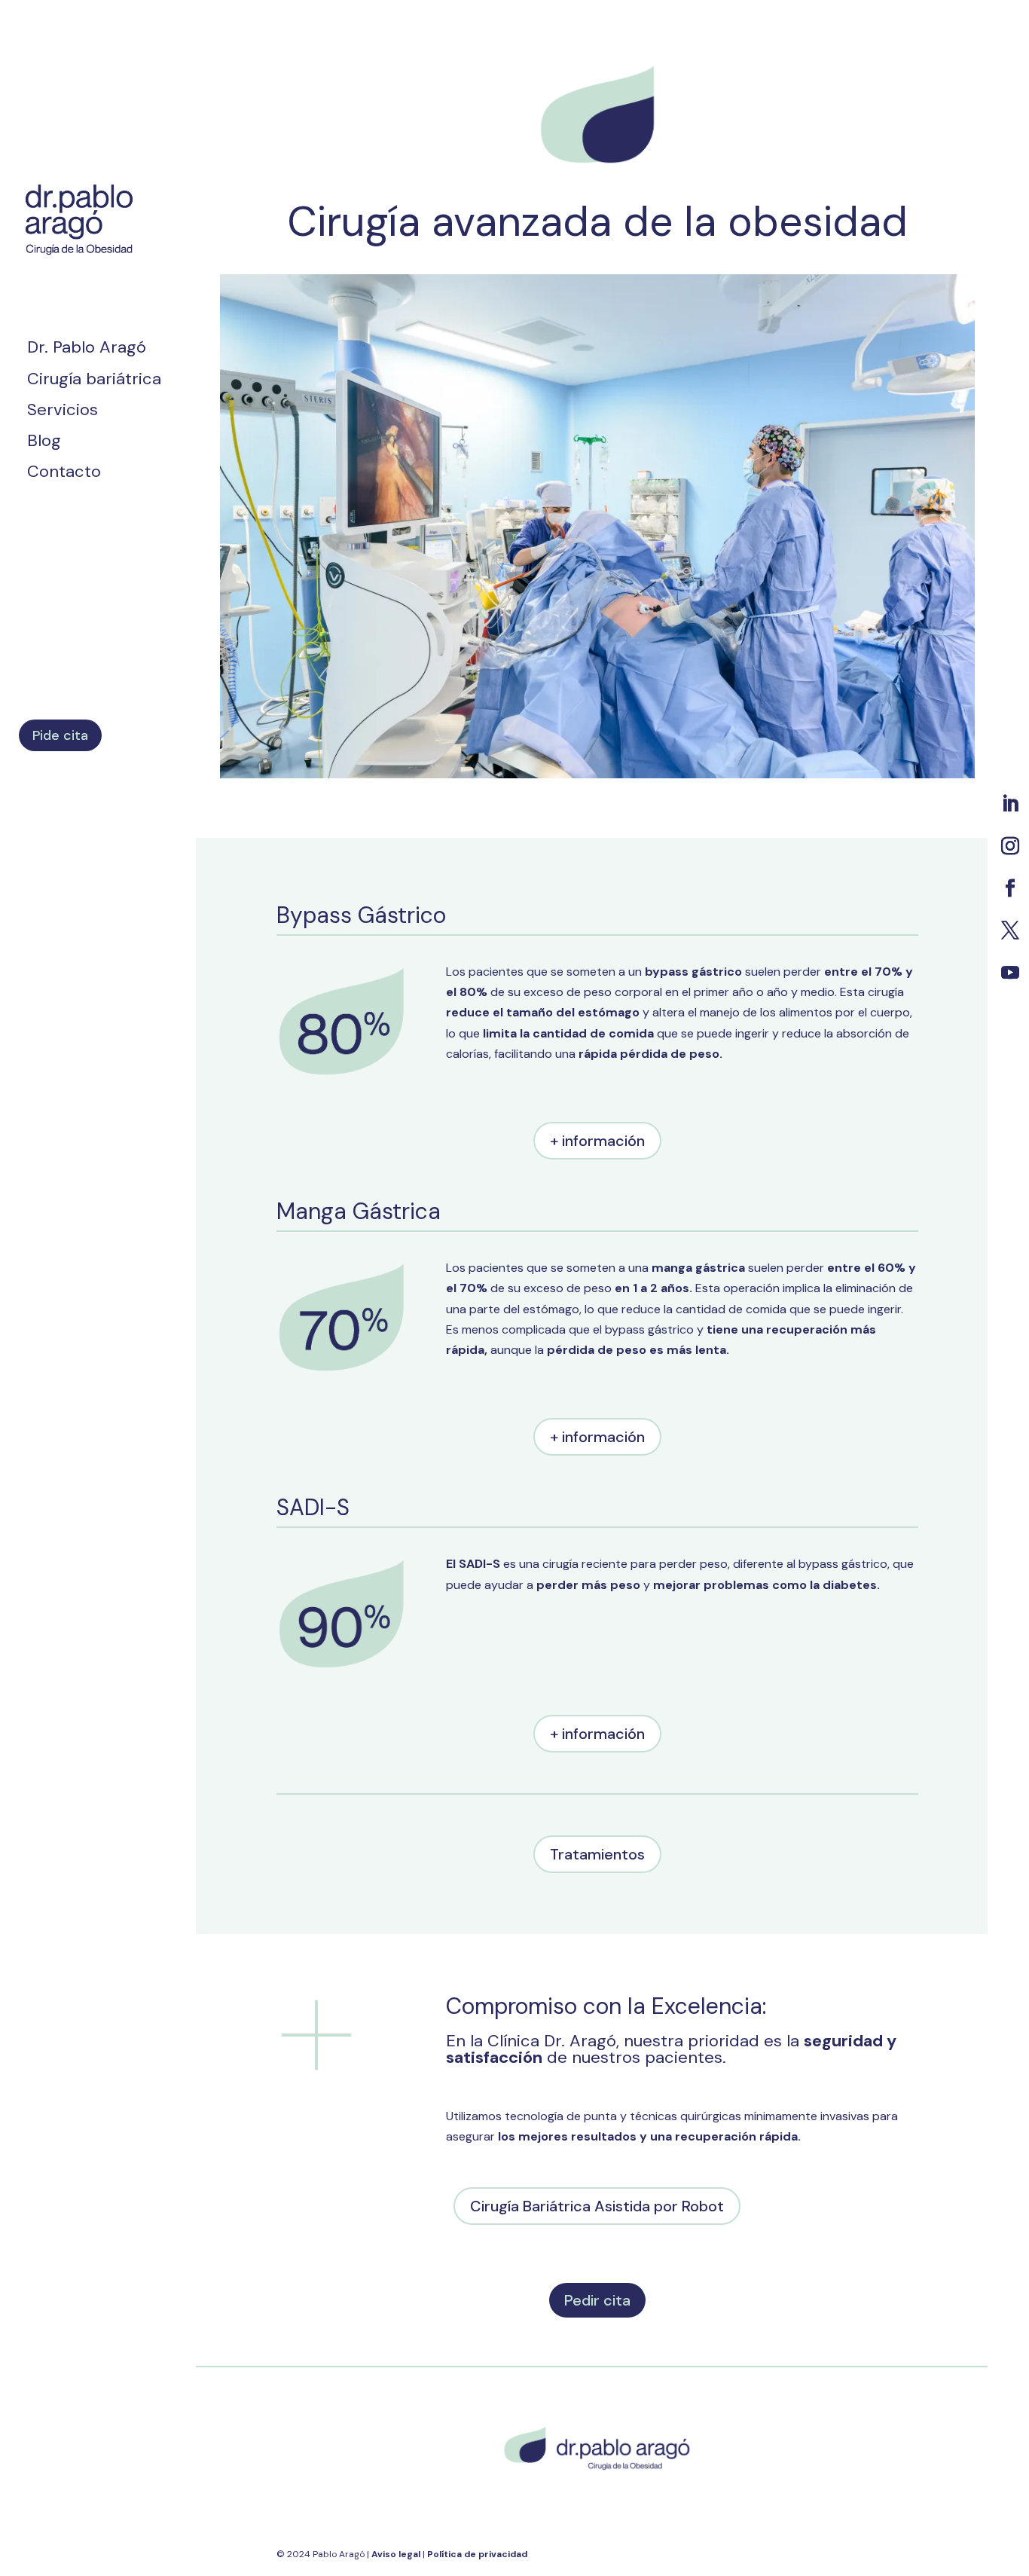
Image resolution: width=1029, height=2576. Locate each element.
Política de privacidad (477, 2554)
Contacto (64, 474)
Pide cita (60, 735)
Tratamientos (597, 1854)
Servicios (63, 413)
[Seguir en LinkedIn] (1010, 804)
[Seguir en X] (1010, 930)
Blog (44, 443)
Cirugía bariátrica (94, 382)
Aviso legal (397, 2554)
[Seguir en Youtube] (1010, 973)
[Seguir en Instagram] (1010, 846)
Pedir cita (597, 2300)
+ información (597, 1141)
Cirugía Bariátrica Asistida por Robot (597, 2206)
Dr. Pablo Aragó (87, 350)
